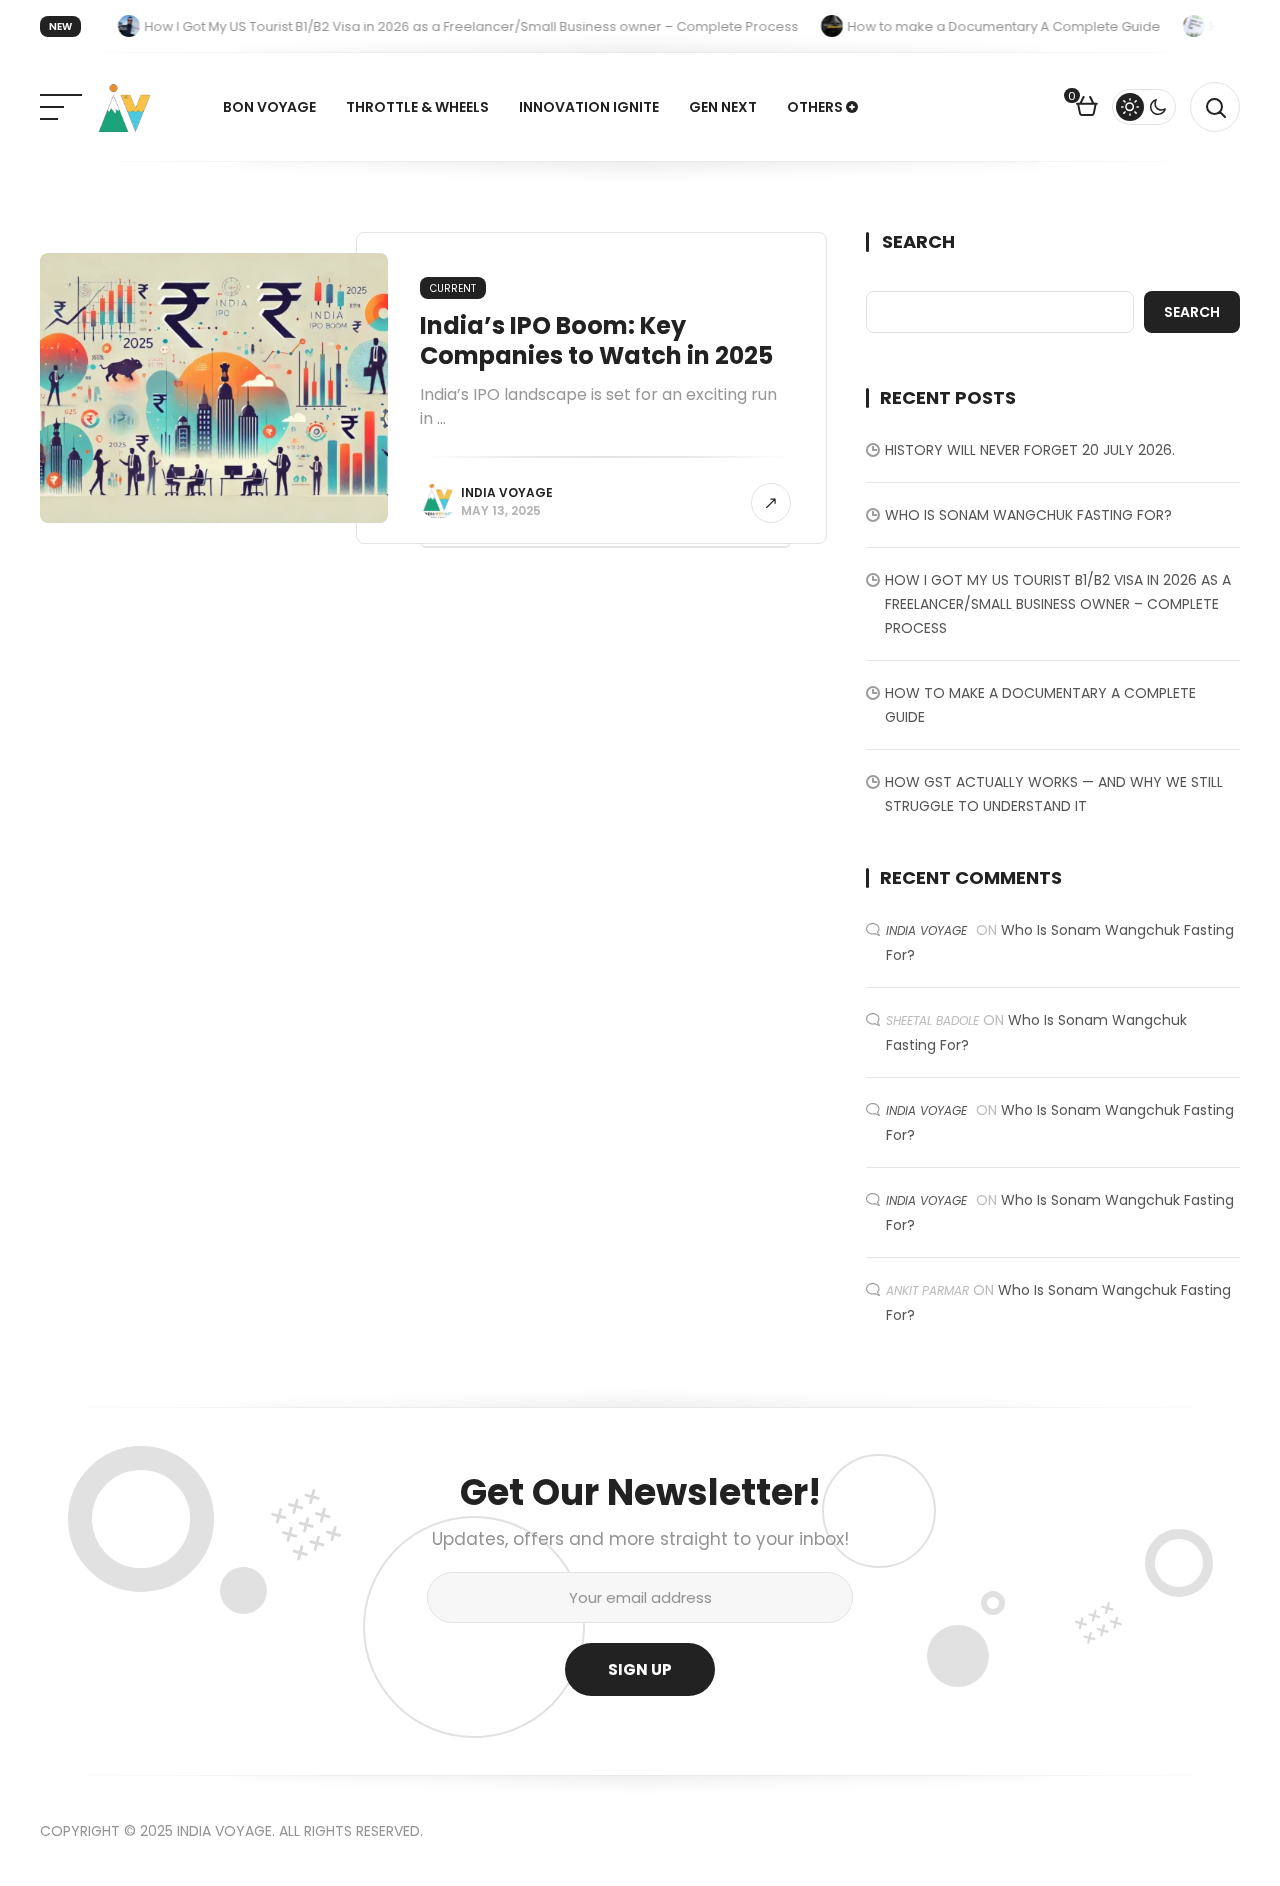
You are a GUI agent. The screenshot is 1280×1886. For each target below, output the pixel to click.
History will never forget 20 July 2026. (1030, 450)
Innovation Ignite (589, 107)
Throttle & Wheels (417, 107)
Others (815, 107)
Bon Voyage (269, 107)
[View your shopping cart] (1087, 109)
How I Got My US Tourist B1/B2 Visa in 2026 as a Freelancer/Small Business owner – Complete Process (1058, 604)
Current (453, 288)
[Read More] (771, 503)
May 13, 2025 (501, 510)
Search (918, 242)
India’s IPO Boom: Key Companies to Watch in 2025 (596, 340)
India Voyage (507, 492)
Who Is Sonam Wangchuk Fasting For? (1028, 515)
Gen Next (723, 107)
